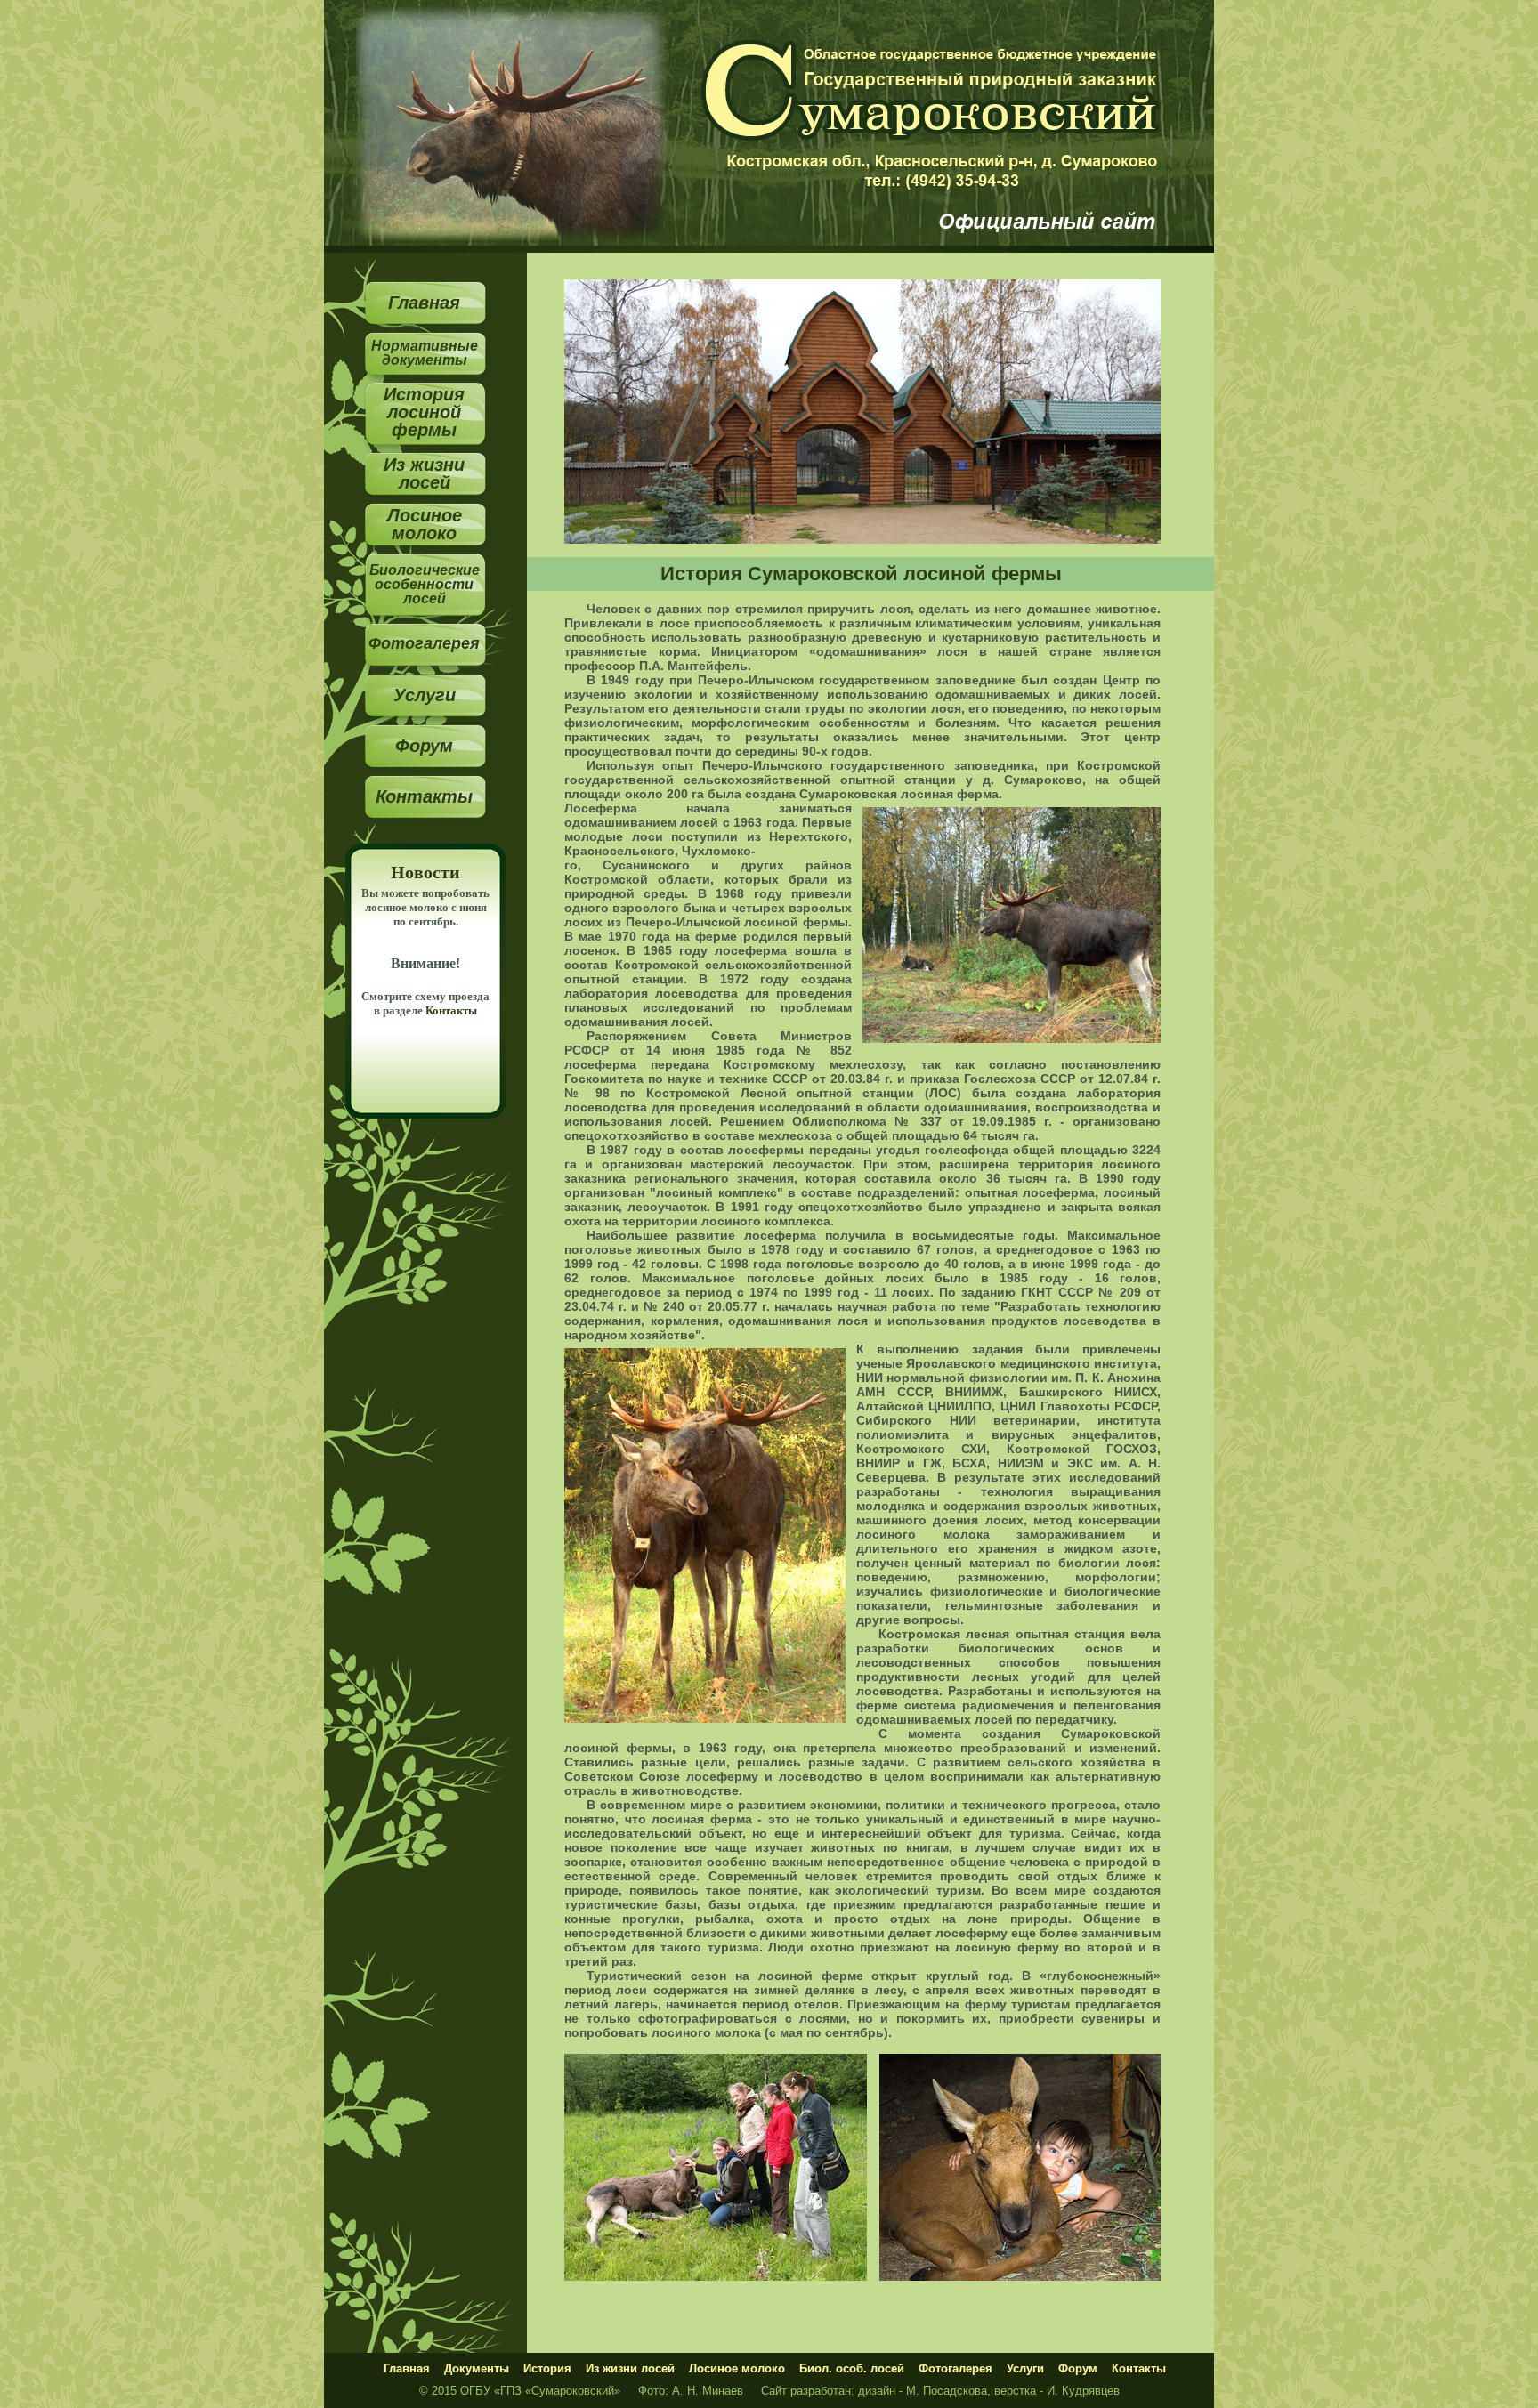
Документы (477, 2368)
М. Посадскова (947, 2391)
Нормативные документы (425, 353)
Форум (424, 745)
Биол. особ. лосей (852, 2368)
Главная (424, 302)
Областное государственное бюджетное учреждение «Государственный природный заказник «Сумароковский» (943, 116)
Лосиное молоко (425, 524)
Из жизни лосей (424, 473)
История (547, 2368)
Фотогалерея (424, 643)
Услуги (425, 695)
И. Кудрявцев (1083, 2391)
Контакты (424, 796)
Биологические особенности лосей (425, 584)
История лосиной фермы (424, 412)
